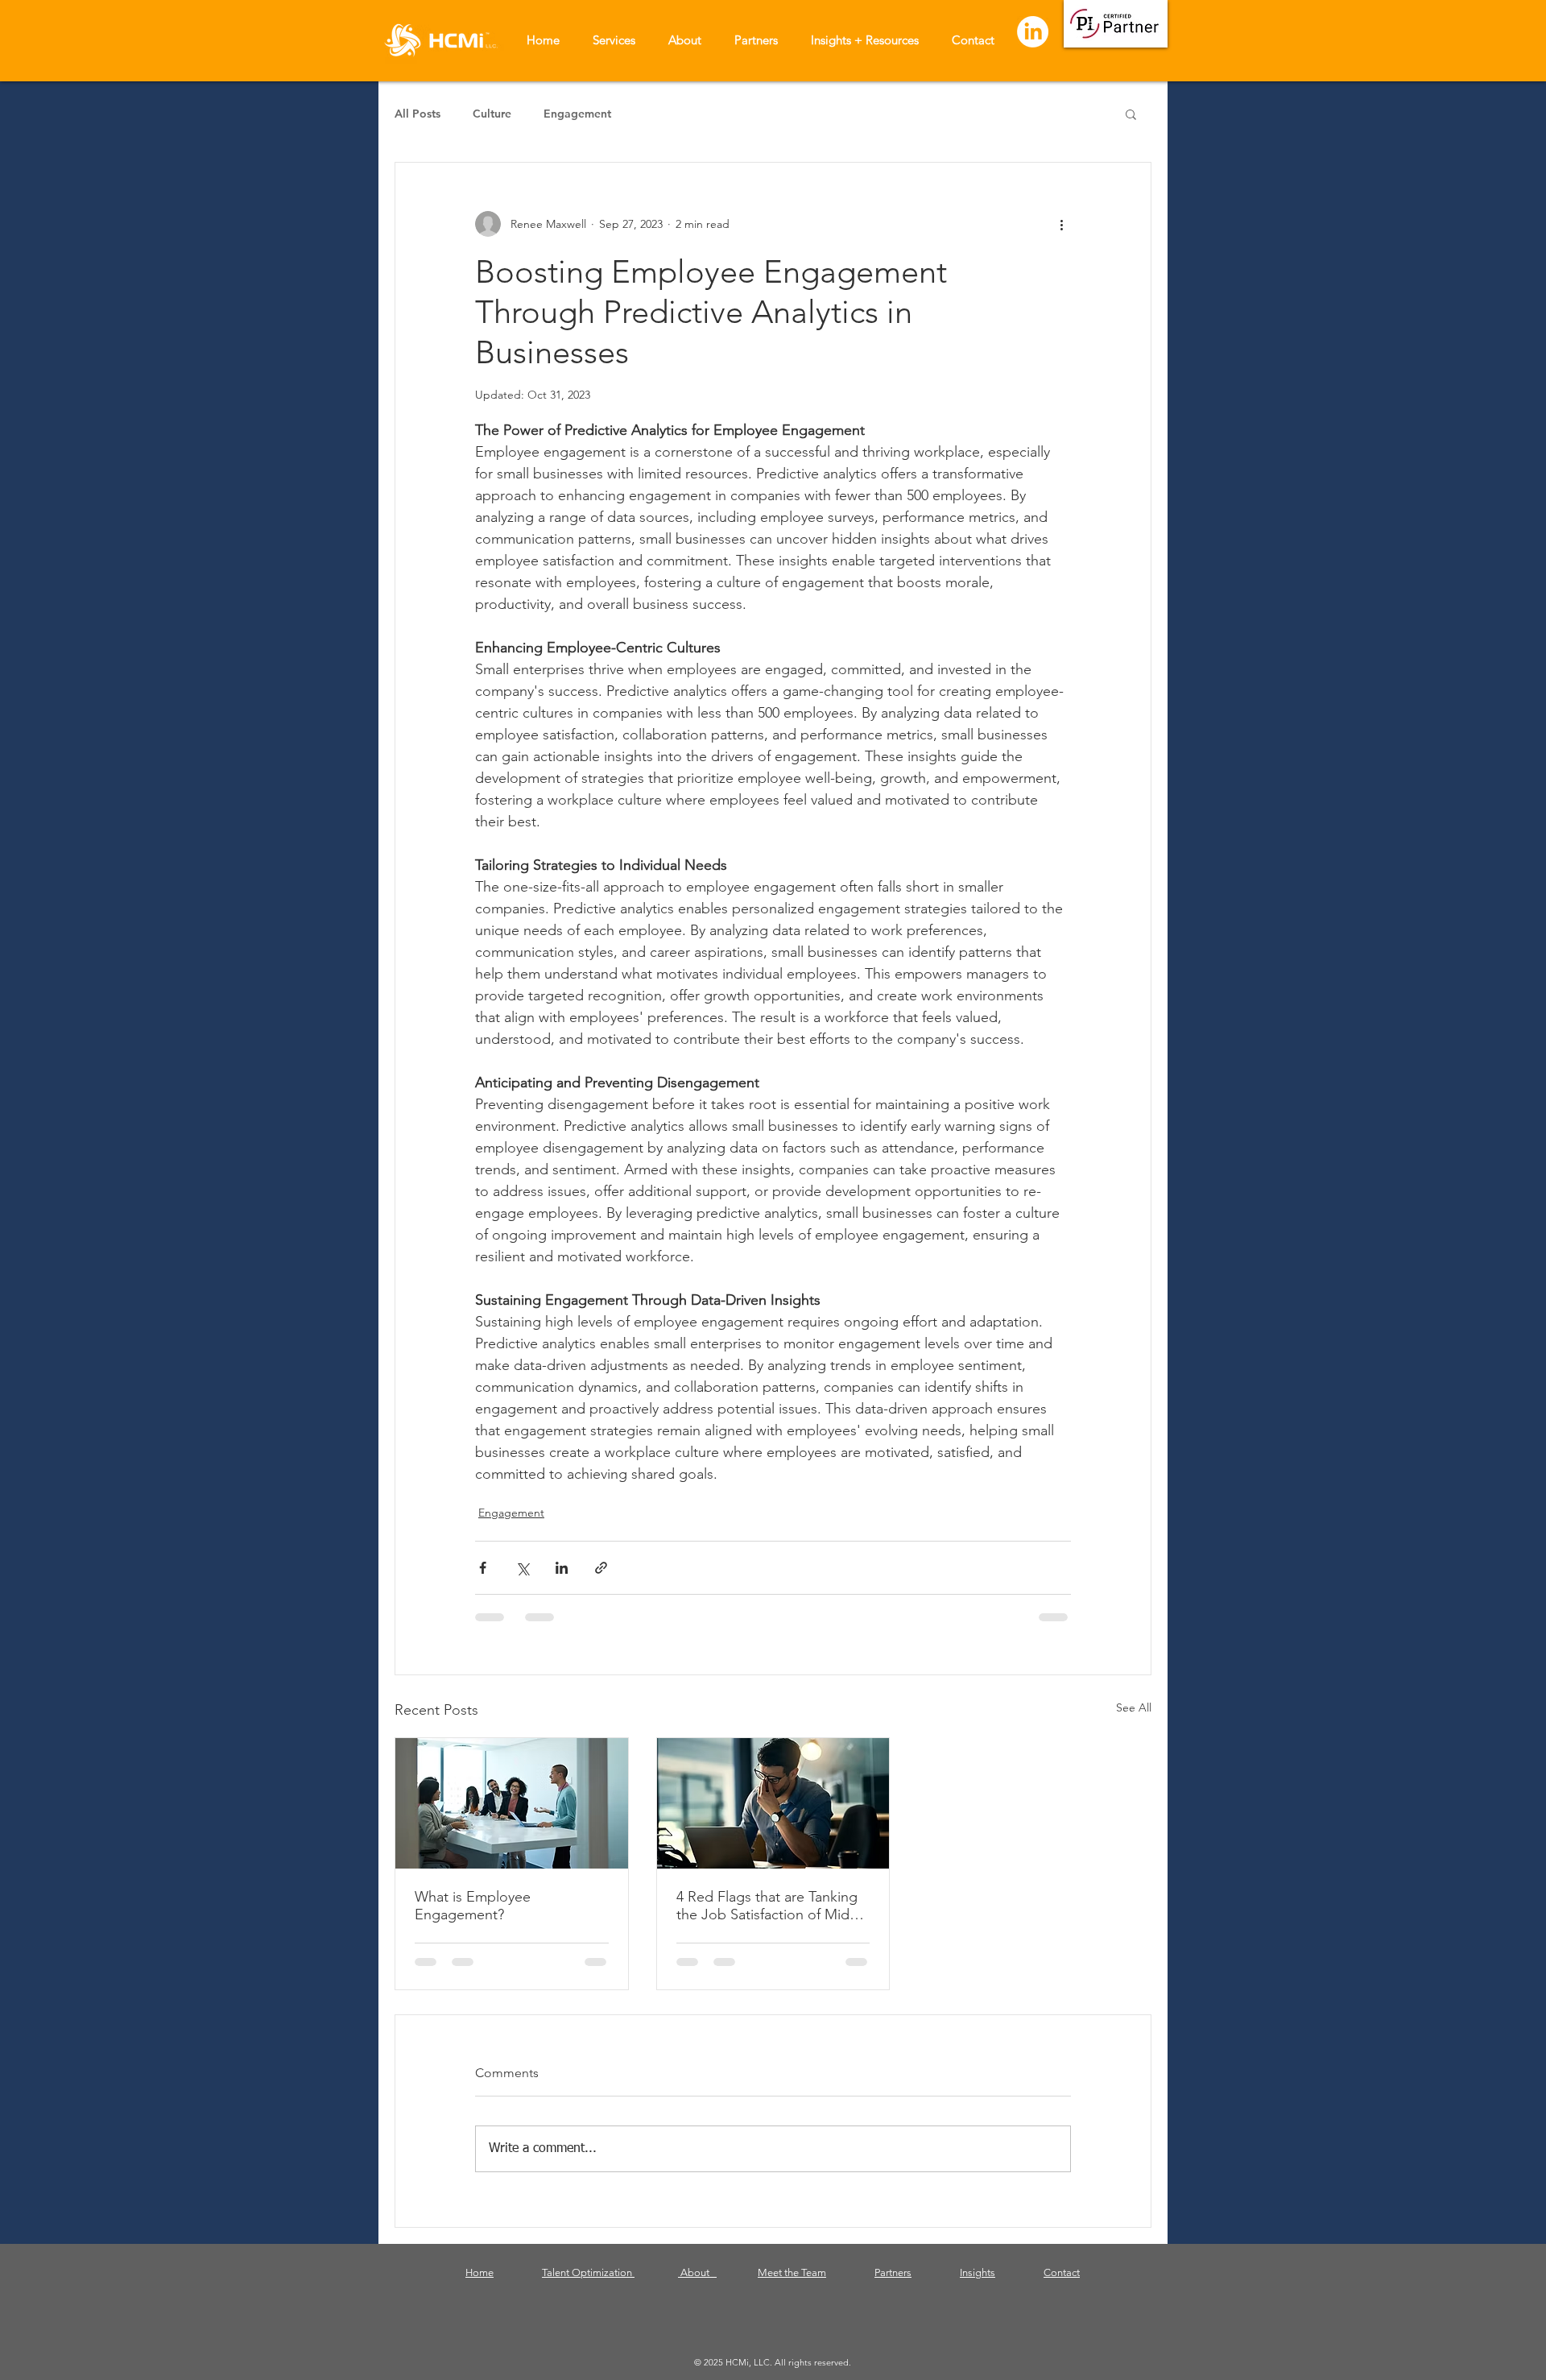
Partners (893, 2285)
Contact (1062, 2285)
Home (480, 2285)
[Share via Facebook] (483, 1568)
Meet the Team (792, 2285)
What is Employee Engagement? (473, 1906)
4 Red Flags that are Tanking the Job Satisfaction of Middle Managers (773, 1906)
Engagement (577, 114)
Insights (978, 2285)
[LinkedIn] (1033, 32)
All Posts (418, 114)
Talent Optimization (588, 2285)
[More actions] (1061, 224)
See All (1134, 1707)
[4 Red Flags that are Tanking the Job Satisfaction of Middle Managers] (773, 1803)
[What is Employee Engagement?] (512, 1803)
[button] (1131, 114)
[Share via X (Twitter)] (522, 1568)
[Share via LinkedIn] (562, 1568)
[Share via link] (601, 1568)
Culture (492, 114)
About (697, 2285)
